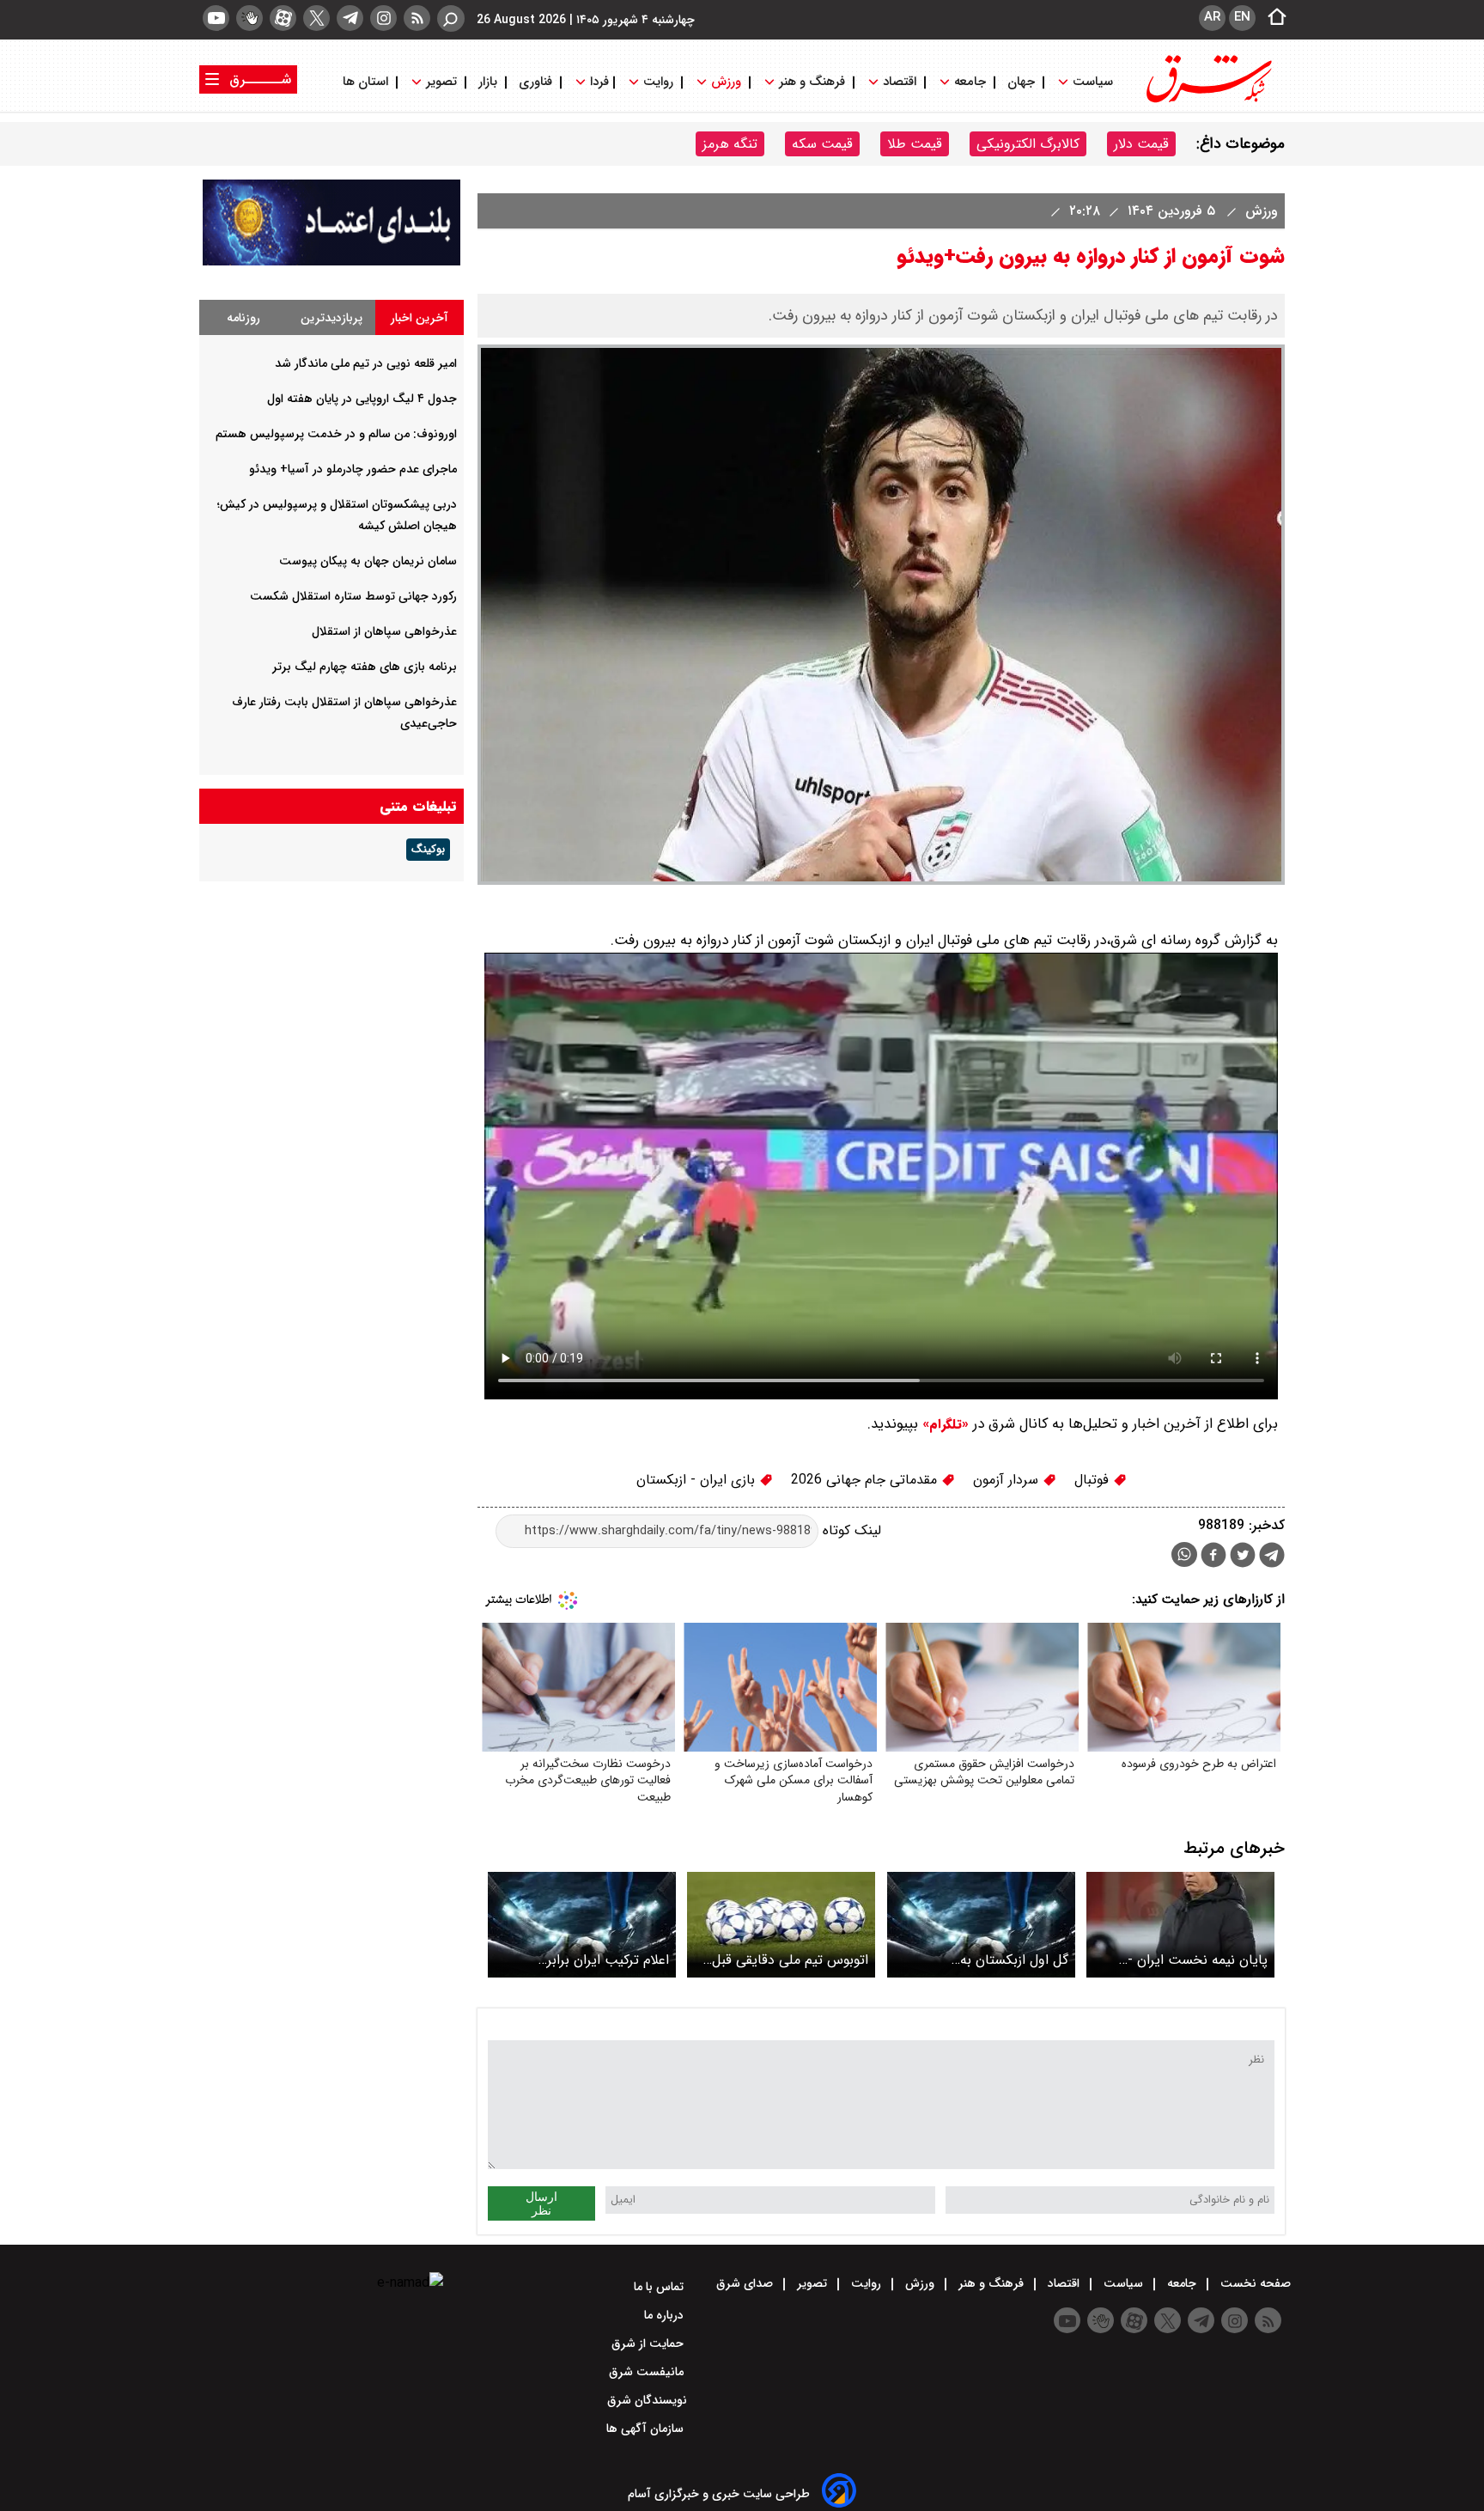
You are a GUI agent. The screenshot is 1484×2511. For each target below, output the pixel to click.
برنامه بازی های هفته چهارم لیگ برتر (365, 667)
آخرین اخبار (420, 318)
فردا (598, 82)
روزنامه (243, 318)
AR (1212, 17)
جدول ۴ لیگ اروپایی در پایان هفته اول (362, 399)
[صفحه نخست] (1272, 18)
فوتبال (1094, 1480)
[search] (451, 18)
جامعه (970, 82)
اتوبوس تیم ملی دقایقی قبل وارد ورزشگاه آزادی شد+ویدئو (786, 1960)
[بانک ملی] (331, 262)
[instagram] (383, 18)
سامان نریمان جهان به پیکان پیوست (368, 561)
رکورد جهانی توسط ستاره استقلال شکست (353, 596)
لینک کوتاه (850, 1530)
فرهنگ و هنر (812, 82)
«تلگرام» (943, 1424)
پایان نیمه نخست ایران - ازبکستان (1198, 1960)
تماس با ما (660, 2287)
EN (1242, 17)
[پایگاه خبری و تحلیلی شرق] (1207, 101)
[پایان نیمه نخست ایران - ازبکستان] (1180, 1925)
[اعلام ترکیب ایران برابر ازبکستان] (582, 1925)
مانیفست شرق (648, 2372)
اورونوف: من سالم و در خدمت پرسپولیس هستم (336, 434)
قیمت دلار (1141, 144)
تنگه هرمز (730, 144)
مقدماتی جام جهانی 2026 (866, 1480)
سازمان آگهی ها (647, 2429)
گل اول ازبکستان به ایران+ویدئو (1014, 1960)
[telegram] (350, 18)
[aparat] (283, 18)
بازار (488, 82)
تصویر (441, 82)
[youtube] (216, 18)
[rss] (417, 18)
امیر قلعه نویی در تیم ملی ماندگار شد (366, 363)
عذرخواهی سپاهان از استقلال (384, 631)
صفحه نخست (1254, 2283)
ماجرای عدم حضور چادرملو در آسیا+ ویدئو (353, 469)
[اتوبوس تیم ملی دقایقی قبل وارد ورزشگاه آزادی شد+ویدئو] (781, 1925)
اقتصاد (900, 82)
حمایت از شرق (649, 2343)
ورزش (726, 82)
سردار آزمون (1008, 1480)
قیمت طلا (915, 144)
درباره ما (666, 2315)
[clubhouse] (249, 18)
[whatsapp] (1184, 1554)
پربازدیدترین (331, 318)
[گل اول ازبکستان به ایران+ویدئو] (981, 1925)
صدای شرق (746, 2283)
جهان (1021, 82)
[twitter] (316, 18)
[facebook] (1213, 1557)
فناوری (535, 82)
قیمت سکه (822, 144)
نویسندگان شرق (647, 2400)
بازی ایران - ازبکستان (698, 1480)
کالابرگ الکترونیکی (1028, 144)
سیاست (1093, 82)
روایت (658, 82)
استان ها (367, 82)
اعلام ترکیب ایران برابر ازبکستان (608, 1960)
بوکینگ (428, 850)
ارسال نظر (541, 2203)
